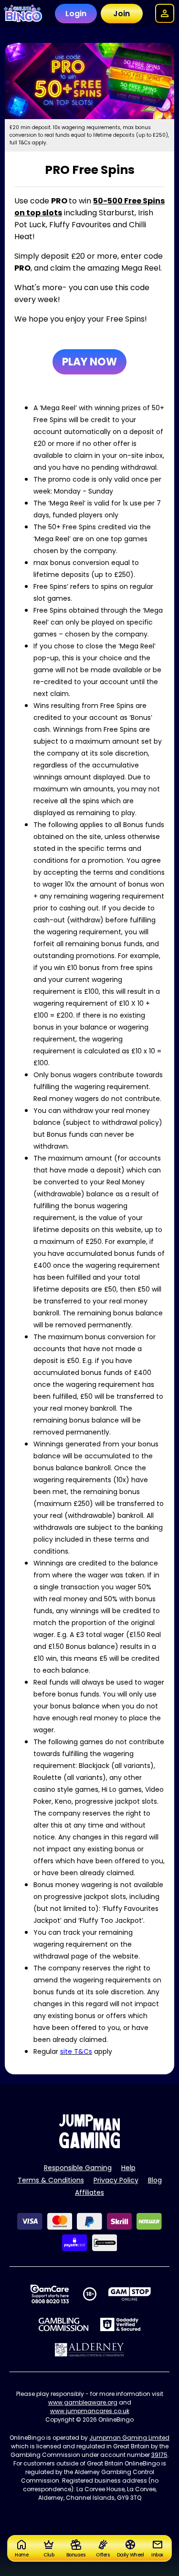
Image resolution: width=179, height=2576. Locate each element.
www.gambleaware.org (83, 2402)
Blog (155, 2180)
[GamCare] (50, 2294)
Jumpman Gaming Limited (129, 2438)
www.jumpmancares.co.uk (90, 2411)
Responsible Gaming (78, 2168)
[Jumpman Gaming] (90, 2146)
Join (121, 14)
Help (128, 2168)
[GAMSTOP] (130, 2294)
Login (76, 14)
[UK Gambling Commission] (63, 2324)
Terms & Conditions (51, 2180)
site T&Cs (76, 2051)
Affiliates (89, 2192)
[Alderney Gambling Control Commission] (89, 2350)
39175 (159, 2455)
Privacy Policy (116, 2180)
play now (89, 362)
